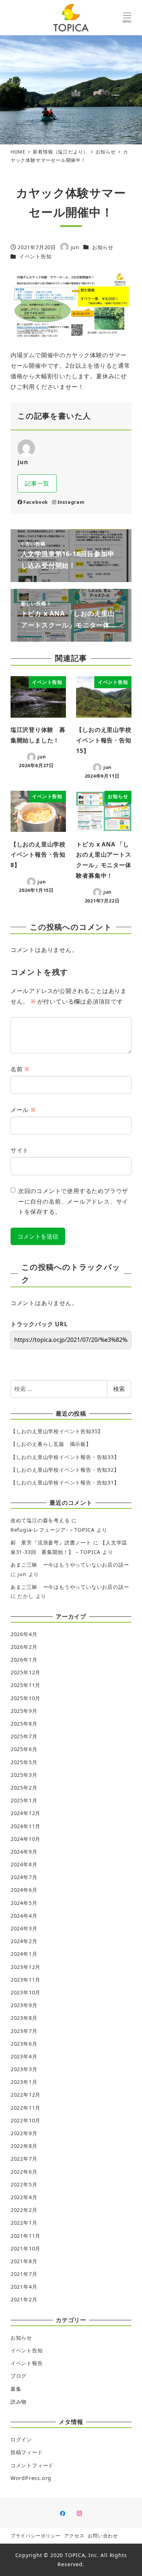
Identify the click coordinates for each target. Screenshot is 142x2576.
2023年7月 (24, 2031)
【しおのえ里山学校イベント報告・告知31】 (65, 1482)
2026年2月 (24, 1647)
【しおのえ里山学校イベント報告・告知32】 (65, 1470)
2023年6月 (24, 2044)
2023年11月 (25, 1980)
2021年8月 (24, 2261)
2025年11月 (25, 1685)
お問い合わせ (103, 2536)
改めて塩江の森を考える (40, 1520)
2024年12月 (25, 1813)
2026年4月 (24, 1634)
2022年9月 (24, 2133)
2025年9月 (24, 1711)
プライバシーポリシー (36, 2536)
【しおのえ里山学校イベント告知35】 (57, 1431)
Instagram (71, 502)
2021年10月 (25, 2248)
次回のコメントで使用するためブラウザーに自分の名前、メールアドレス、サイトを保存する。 (73, 1201)
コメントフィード (32, 2465)
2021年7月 (24, 2274)
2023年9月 (24, 2005)
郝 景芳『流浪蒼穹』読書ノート (51, 1542)
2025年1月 (24, 1800)
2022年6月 (24, 2172)
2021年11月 (25, 2236)
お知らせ (103, 247)
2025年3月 (24, 1775)
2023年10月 (25, 1992)
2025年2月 (24, 1788)
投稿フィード (27, 2452)
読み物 (19, 2402)
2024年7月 (24, 1877)
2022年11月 (25, 2108)
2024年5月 (24, 1903)
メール (23, 1110)
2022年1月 (24, 2223)
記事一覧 (37, 483)
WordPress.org (31, 2478)
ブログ (19, 2376)
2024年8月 (24, 1864)
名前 (20, 1069)
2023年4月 (24, 2056)
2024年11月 (25, 1826)
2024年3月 (24, 1928)
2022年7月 (24, 2159)
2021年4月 (24, 2287)
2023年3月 (24, 2069)
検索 (119, 1389)
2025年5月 (24, 1762)
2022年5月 (24, 2184)
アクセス (74, 2536)
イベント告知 (35, 256)
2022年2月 (24, 2210)
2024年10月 (25, 1839)
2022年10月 (25, 2120)
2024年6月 (24, 1890)
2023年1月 (24, 2082)
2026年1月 (24, 1660)
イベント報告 (27, 2363)
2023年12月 (25, 1967)
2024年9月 (24, 1852)
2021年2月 (24, 2299)
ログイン (21, 2439)
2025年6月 (24, 1749)
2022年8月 (24, 2146)
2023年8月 (24, 2018)
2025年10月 (25, 1698)
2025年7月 (24, 1736)
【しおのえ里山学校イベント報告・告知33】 (65, 1457)
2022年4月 (24, 2197)
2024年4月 (24, 1916)
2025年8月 (24, 1724)
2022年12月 (25, 2095)
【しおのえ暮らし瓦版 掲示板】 (51, 1444)
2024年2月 (24, 1941)
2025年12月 (25, 1672)
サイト (20, 1150)
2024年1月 (24, 1954)
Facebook (36, 502)
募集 (16, 2389)
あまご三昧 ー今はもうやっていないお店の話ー (70, 1565)
